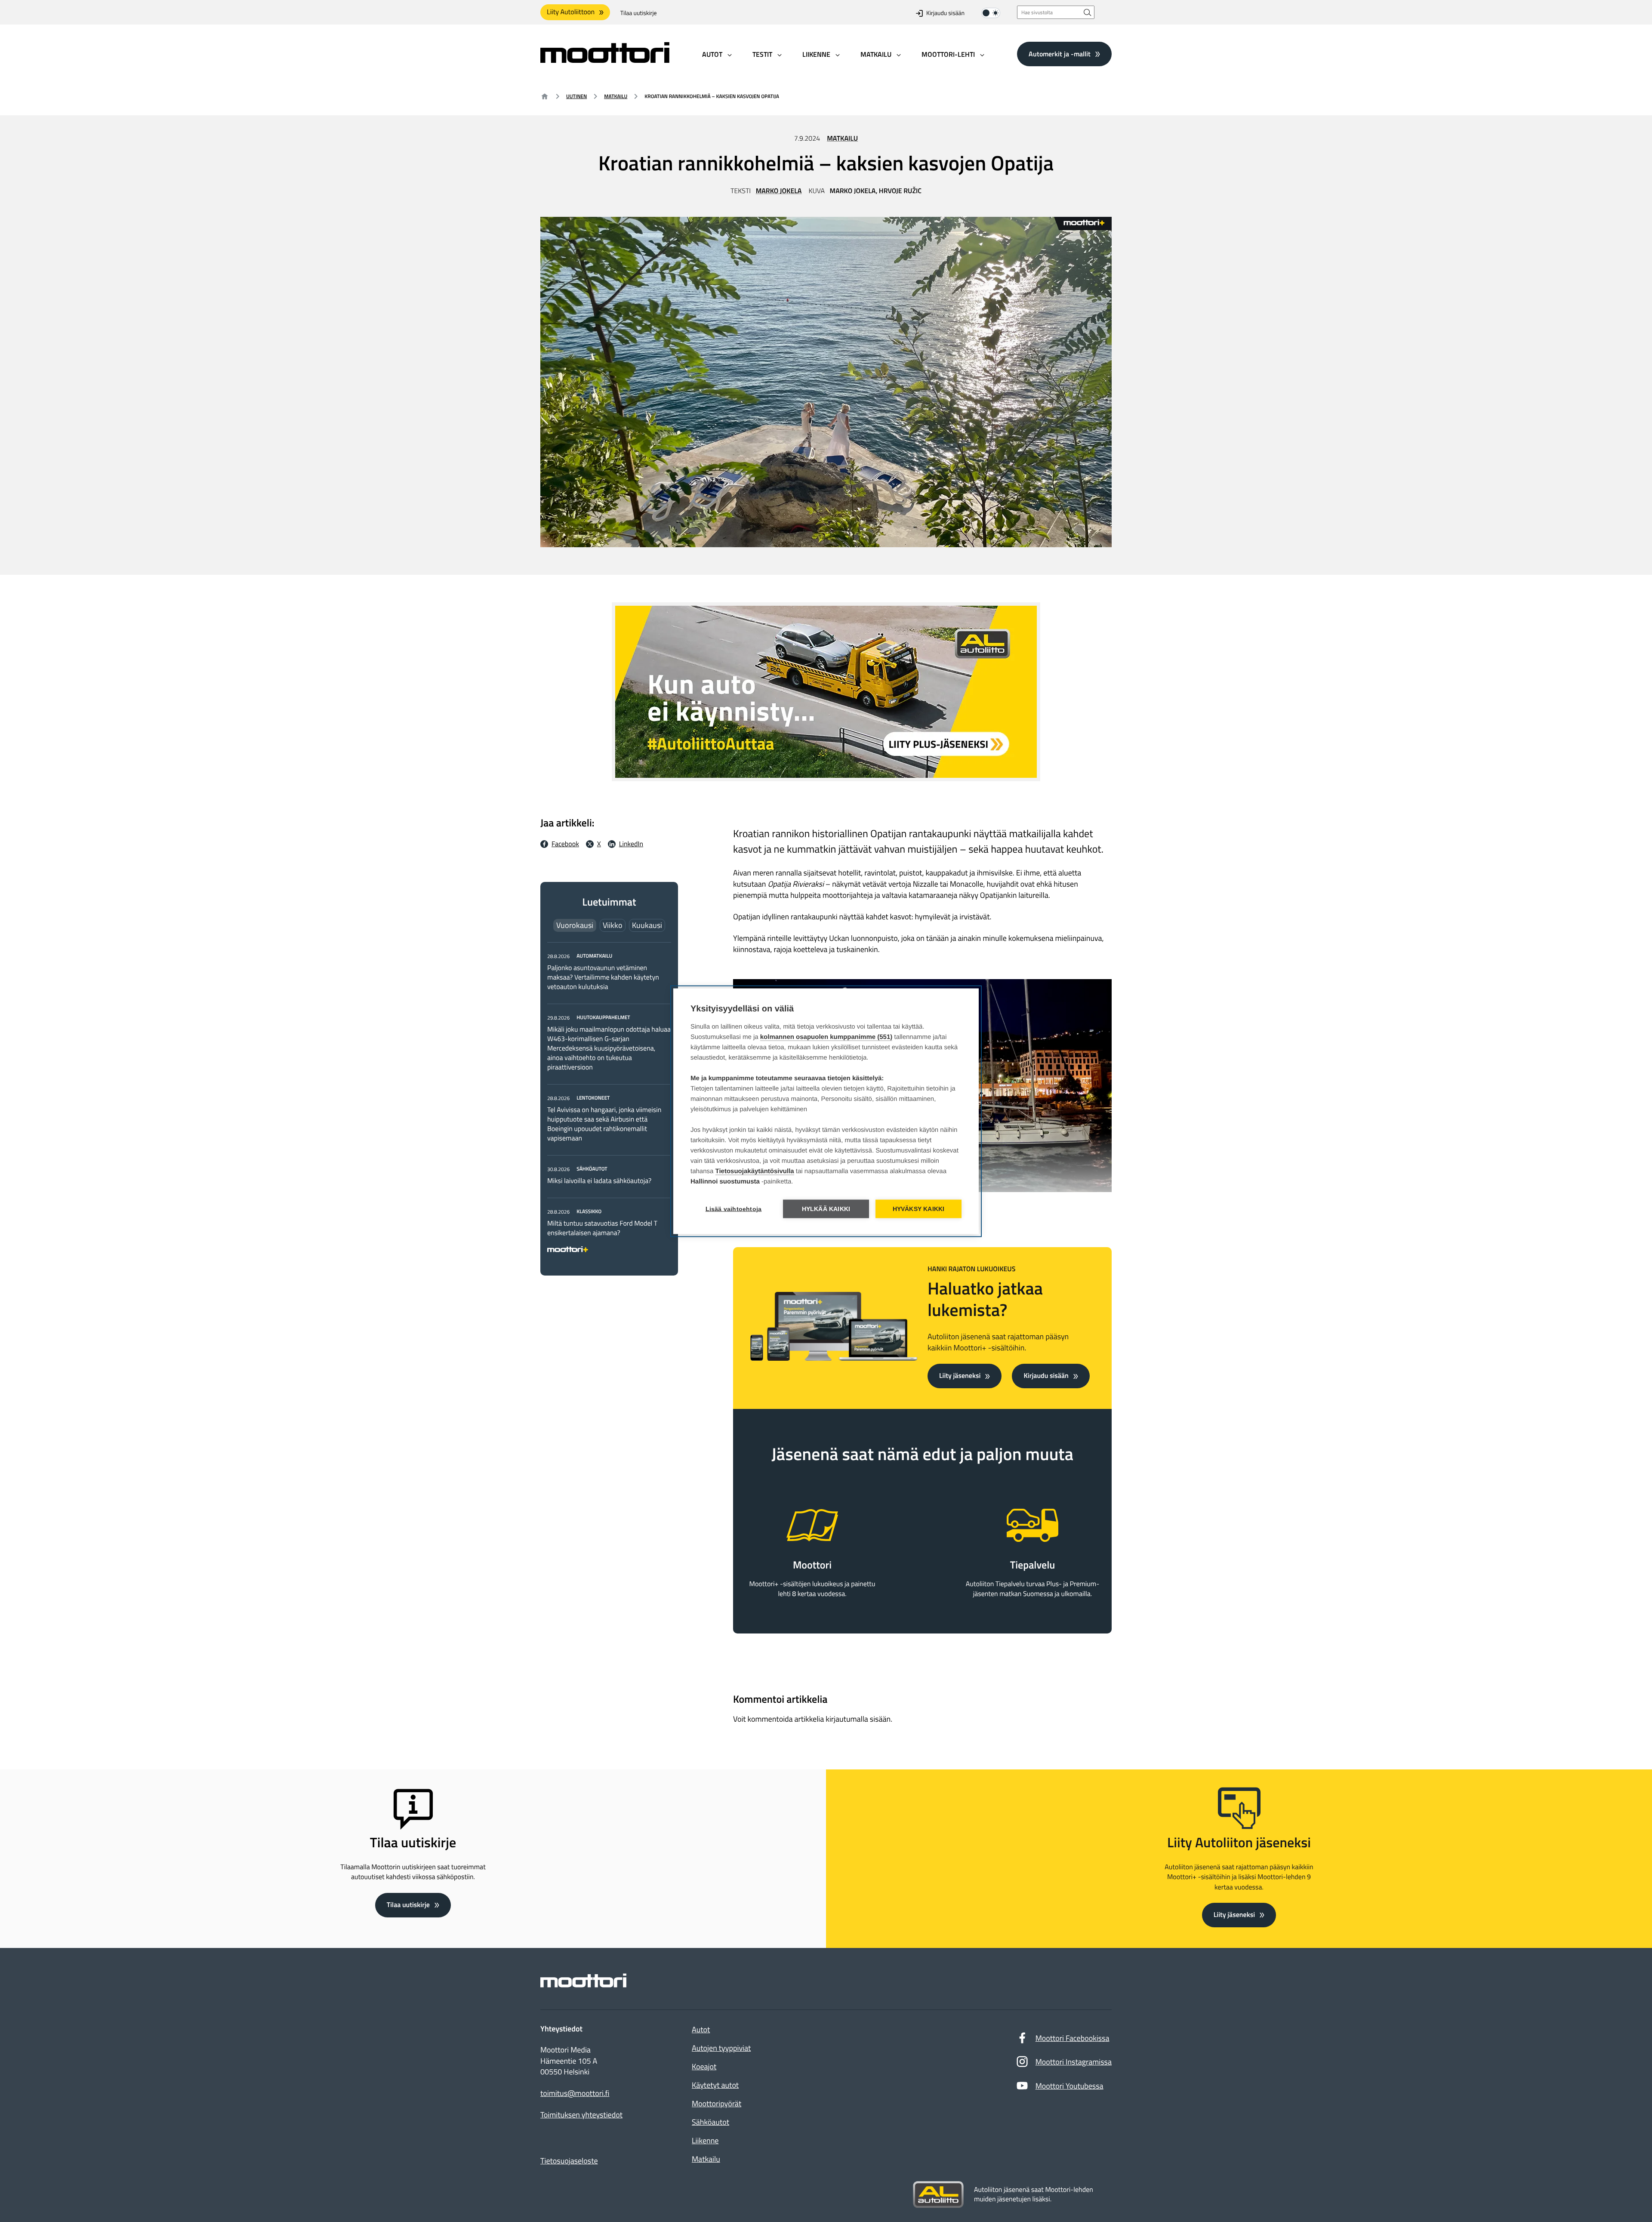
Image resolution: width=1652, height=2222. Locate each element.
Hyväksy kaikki (919, 1209)
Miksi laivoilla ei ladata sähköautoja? (599, 1181)
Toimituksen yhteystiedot (581, 2115)
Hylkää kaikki (826, 1209)
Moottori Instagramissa (1074, 2062)
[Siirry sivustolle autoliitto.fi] (938, 2195)
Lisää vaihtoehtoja (734, 1209)
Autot (701, 2029)
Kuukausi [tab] (647, 925)
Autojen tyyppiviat (721, 2048)
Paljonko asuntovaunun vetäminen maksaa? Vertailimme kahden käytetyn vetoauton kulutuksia (603, 977)
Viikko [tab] (613, 925)
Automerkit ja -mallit (1060, 54)
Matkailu (616, 96)
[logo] (605, 60)
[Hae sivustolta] (1088, 12)
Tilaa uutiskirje (639, 13)
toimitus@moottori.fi (575, 2093)
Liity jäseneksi (960, 1376)
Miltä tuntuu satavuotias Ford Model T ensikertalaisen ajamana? (602, 1228)
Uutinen (576, 96)
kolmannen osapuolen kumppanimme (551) (826, 1037)
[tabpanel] (609, 1101)
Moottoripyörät (717, 2103)
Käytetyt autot (715, 2085)
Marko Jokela (779, 191)
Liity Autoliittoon (571, 12)
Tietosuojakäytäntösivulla (755, 1171)
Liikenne (705, 2140)
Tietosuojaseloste (569, 2161)
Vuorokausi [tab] (575, 925)
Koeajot (704, 2066)
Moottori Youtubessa (1069, 2086)
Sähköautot (710, 2122)
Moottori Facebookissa (1073, 2038)
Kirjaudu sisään (945, 13)
